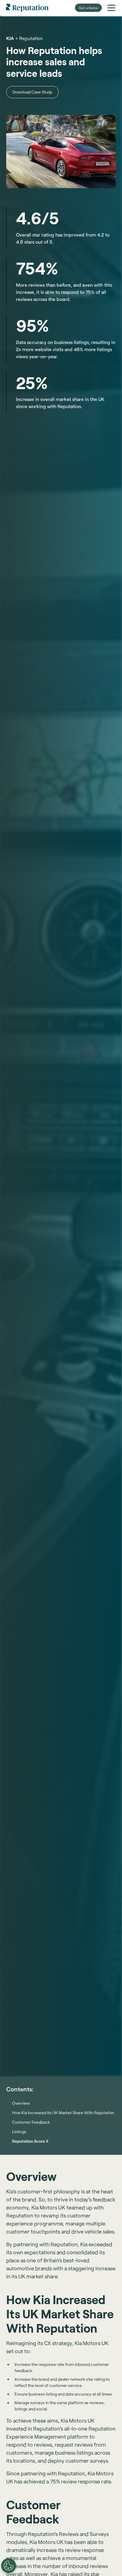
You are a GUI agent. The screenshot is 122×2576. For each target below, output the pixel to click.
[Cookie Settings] (9, 2566)
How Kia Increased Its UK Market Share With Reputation (63, 2113)
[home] (27, 8)
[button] (111, 8)
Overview (21, 2103)
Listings (19, 2132)
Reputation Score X (30, 2141)
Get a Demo (88, 8)
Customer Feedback (31, 2122)
